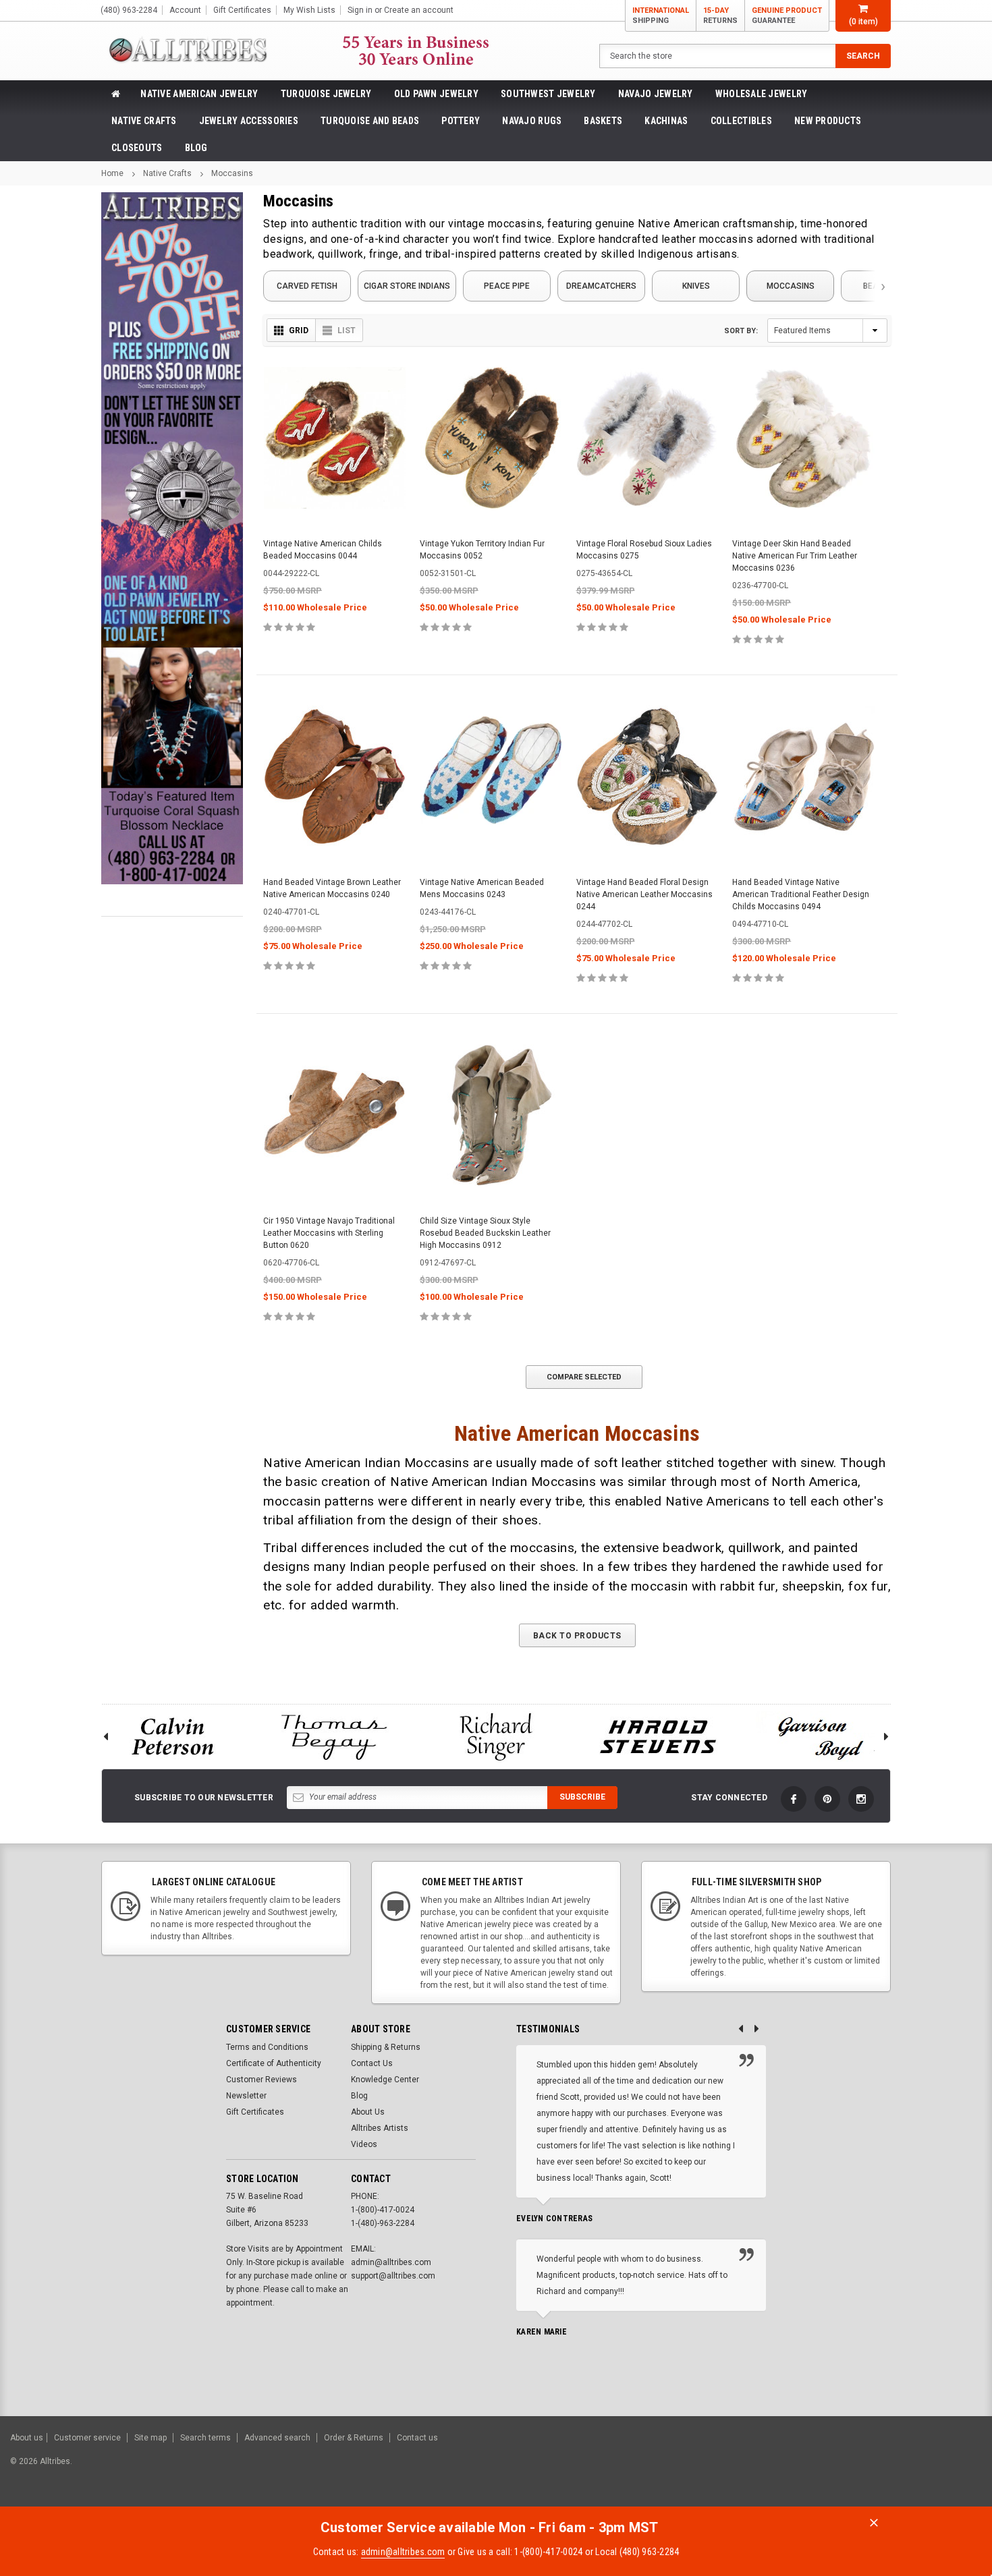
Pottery (461, 121)
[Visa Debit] (828, 2468)
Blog (196, 148)
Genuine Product (787, 16)
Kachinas (666, 121)
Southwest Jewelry (548, 94)
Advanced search (277, 2438)
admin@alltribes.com (403, 2552)
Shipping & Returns (386, 2047)
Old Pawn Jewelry (436, 94)
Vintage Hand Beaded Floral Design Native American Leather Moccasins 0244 (644, 894)
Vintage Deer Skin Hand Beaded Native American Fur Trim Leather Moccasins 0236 (795, 556)
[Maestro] (930, 2468)
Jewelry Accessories (249, 121)
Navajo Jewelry (656, 94)
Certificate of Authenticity (274, 2063)
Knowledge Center (385, 2080)
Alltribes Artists (380, 2128)
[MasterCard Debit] (855, 2468)
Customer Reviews (261, 2080)
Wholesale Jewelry (762, 94)
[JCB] (963, 2468)
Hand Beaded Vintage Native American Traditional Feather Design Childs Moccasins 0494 (801, 894)
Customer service (87, 2438)
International (661, 16)
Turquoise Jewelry (326, 94)
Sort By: (741, 331)
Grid (299, 331)
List (347, 331)
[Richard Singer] (496, 1737)
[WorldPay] (800, 2468)
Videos (364, 2144)
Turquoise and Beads (370, 121)
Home (112, 173)
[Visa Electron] (896, 2468)
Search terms (205, 2438)
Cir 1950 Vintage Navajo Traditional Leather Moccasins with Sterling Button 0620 (329, 1233)
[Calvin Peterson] (172, 1737)
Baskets (603, 121)
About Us (368, 2112)
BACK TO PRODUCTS (577, 1636)
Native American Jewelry (199, 94)
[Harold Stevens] (658, 1737)
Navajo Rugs (532, 121)
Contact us (417, 2438)
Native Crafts (144, 121)
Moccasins (232, 173)
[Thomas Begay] (334, 1737)
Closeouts (137, 148)
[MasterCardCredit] (830, 2468)
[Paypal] (751, 2468)
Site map (150, 2438)
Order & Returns (354, 2438)
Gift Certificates (255, 2112)
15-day (720, 16)
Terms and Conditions (267, 2047)
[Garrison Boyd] (820, 1737)
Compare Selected (584, 1377)
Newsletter (246, 2096)
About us (27, 2438)
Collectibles (741, 121)
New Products (828, 121)
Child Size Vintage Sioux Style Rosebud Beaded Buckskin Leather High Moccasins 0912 (485, 1233)
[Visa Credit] (826, 2468)
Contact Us (372, 2063)
